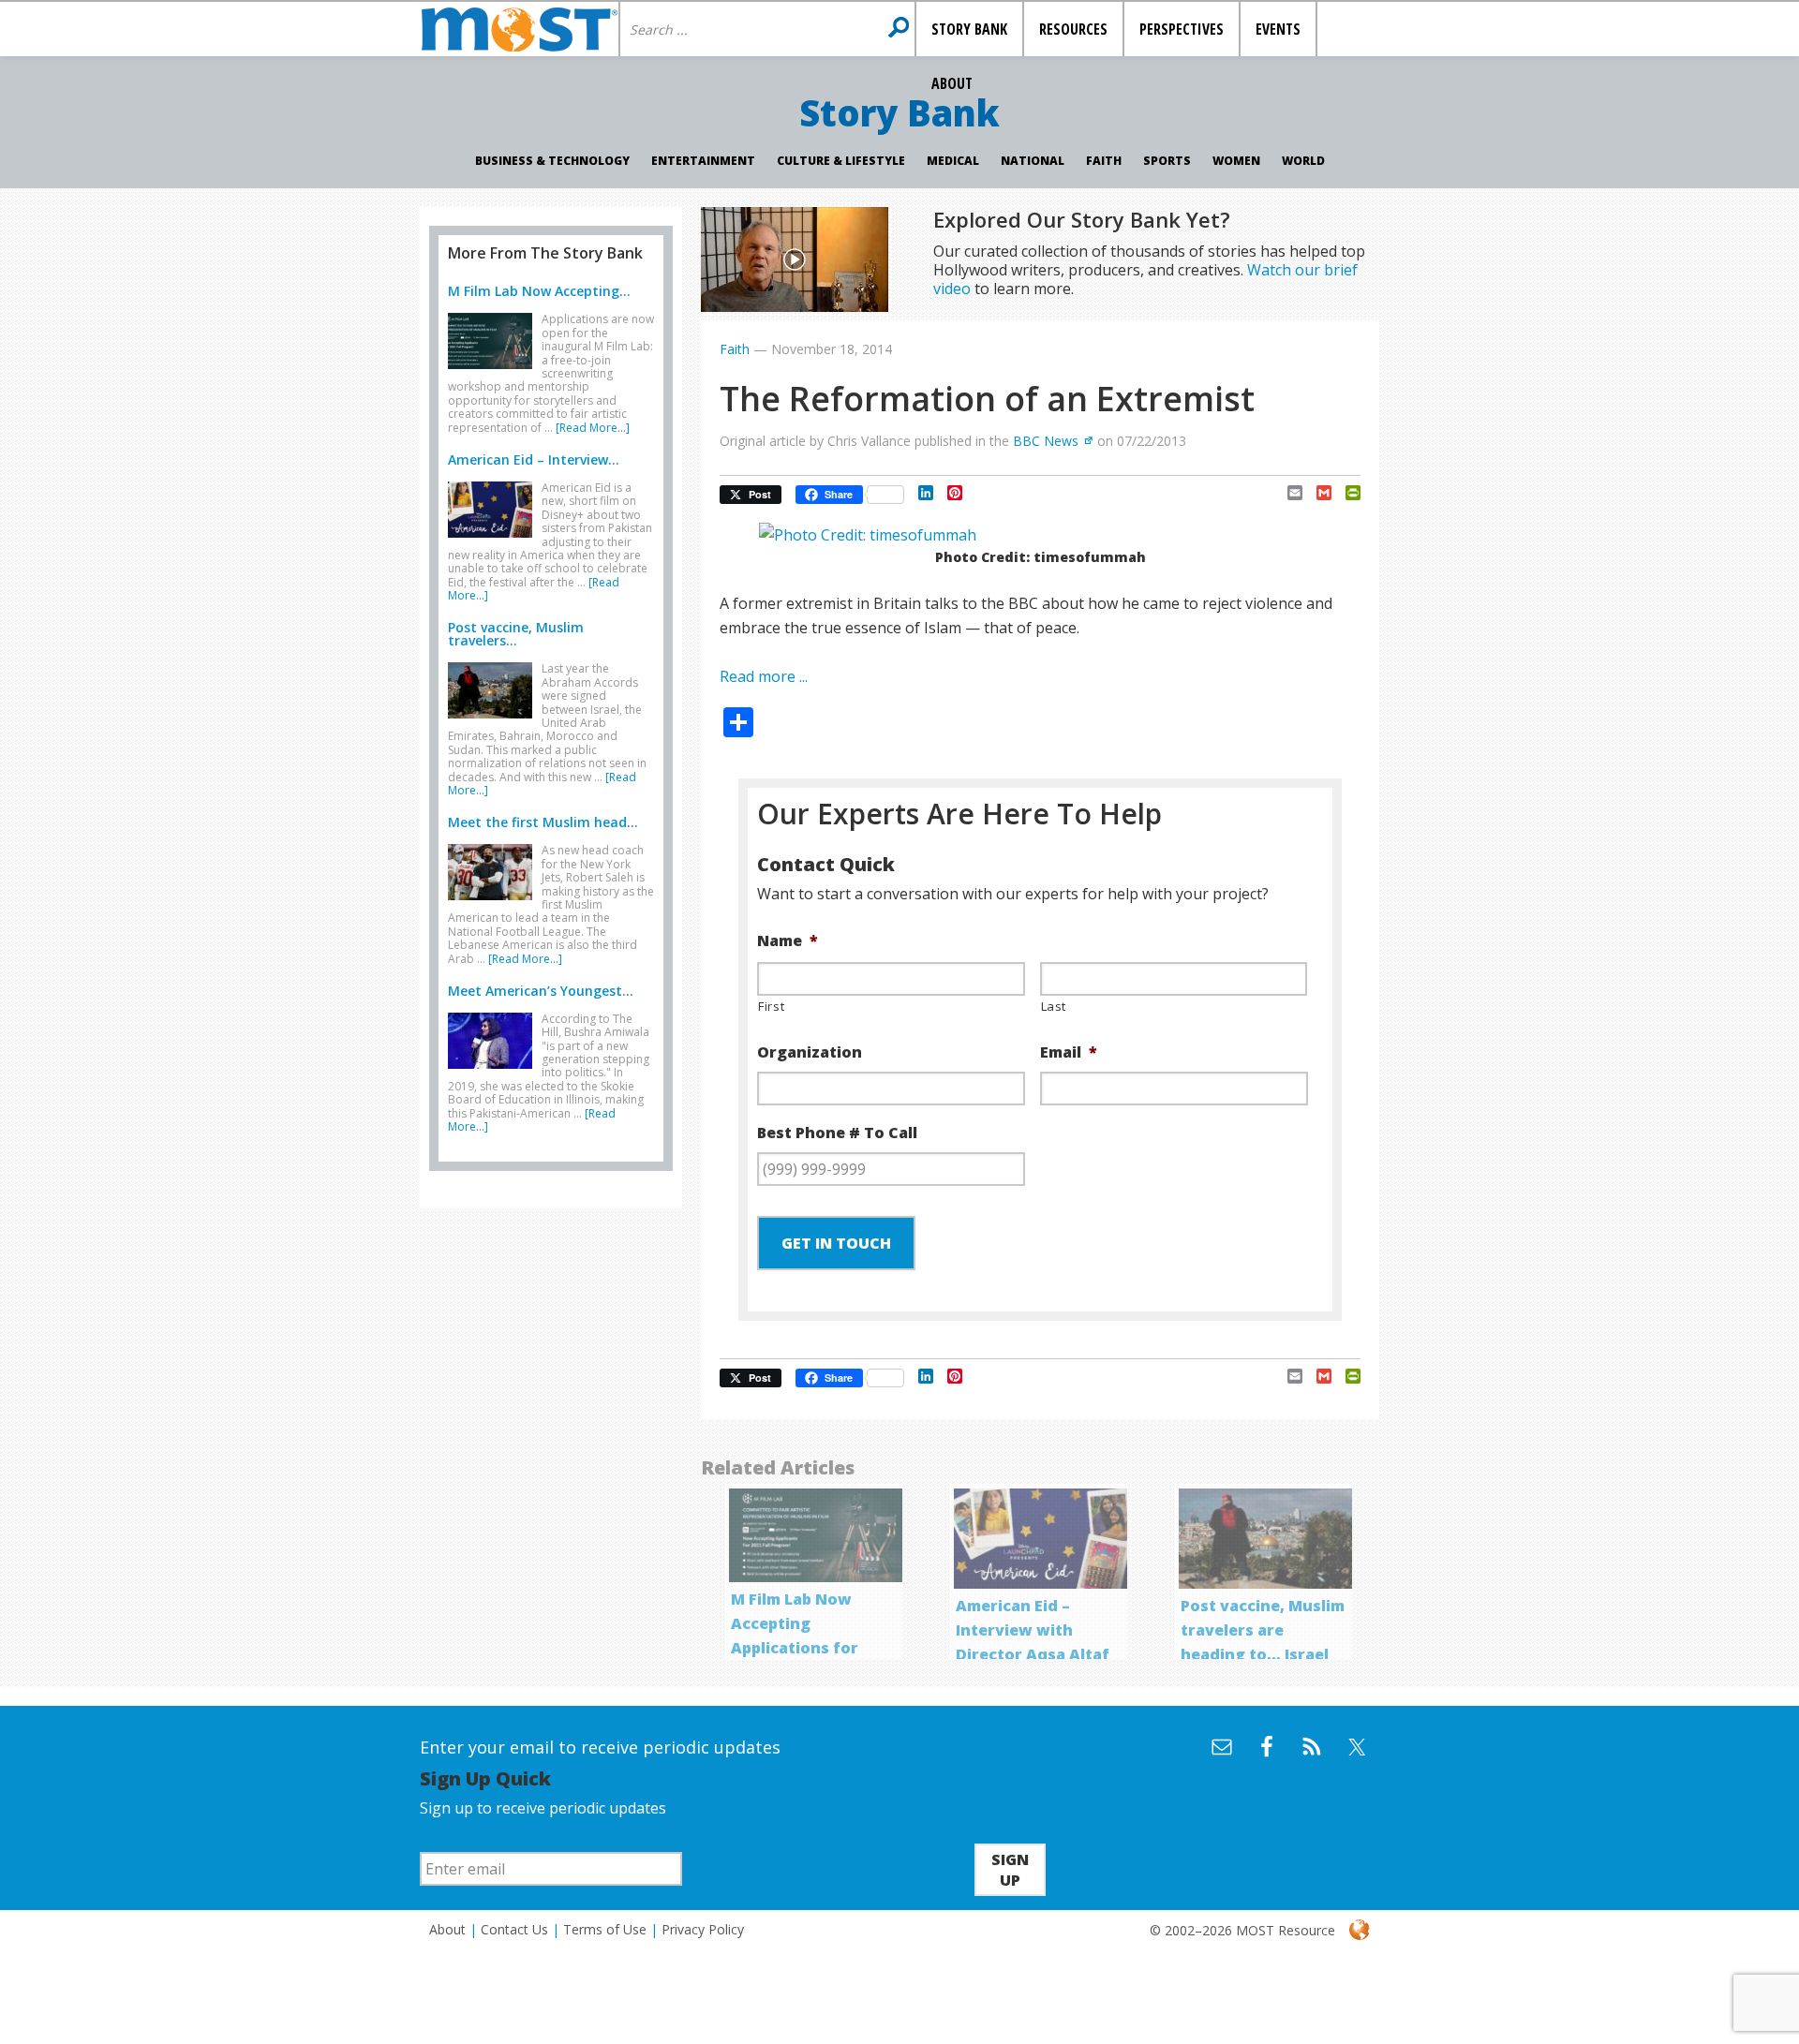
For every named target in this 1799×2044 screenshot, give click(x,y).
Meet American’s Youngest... (541, 991)
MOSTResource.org (519, 29)
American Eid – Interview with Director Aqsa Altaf (1033, 1630)
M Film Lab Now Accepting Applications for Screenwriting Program (795, 1648)
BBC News (1046, 441)
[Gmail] (1317, 493)
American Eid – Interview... (534, 459)
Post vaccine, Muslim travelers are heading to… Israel (1263, 1630)
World (1303, 161)
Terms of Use (605, 1929)
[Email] (1288, 493)
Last (1054, 1006)
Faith (1104, 161)
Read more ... (764, 676)
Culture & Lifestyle (841, 161)
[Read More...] (593, 428)
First (771, 1006)
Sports (1167, 161)
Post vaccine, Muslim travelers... (516, 634)
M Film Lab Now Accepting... (539, 291)
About (447, 1929)
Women (1236, 161)
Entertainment (703, 161)
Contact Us (514, 1929)
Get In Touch (836, 1243)
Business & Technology (552, 161)
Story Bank (899, 112)
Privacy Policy (703, 1929)
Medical (953, 161)
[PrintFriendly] (1346, 493)
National (1033, 161)
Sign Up (1010, 1870)
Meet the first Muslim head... (543, 822)
